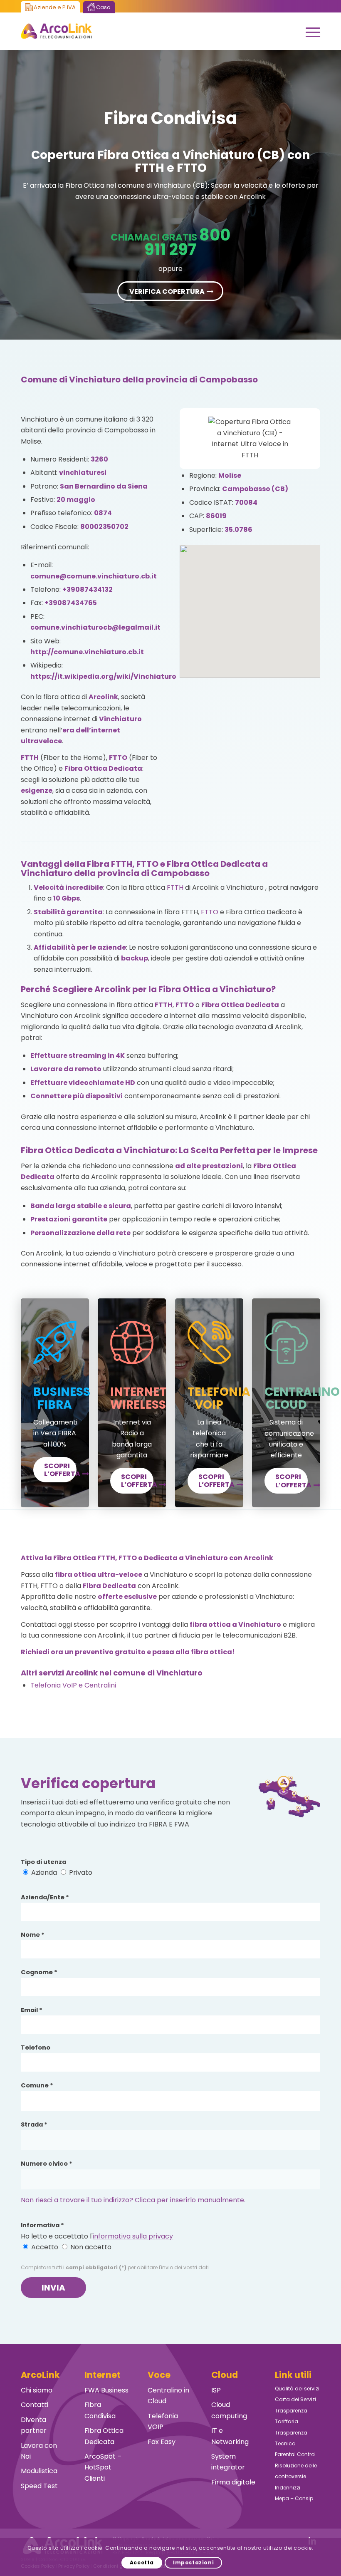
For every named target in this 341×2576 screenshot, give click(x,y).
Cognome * (39, 1972)
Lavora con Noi (39, 2451)
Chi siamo (37, 2390)
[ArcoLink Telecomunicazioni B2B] (56, 31)
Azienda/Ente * (45, 1897)
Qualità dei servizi (297, 2389)
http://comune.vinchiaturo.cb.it (87, 652)
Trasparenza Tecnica (291, 2438)
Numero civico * (47, 2164)
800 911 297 (187, 242)
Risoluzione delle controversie (296, 2471)
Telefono (36, 2047)
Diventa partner (34, 2425)
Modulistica (39, 2471)
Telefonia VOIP (163, 2421)
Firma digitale (233, 2482)
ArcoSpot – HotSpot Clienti (103, 2467)
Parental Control (295, 2454)
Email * (32, 2010)
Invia (53, 2288)
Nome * (33, 1935)
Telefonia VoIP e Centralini (73, 1685)
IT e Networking (230, 2436)
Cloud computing (229, 2410)
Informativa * (42, 2225)
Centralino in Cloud (168, 2396)
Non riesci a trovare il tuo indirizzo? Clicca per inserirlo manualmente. (133, 2200)
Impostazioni (193, 2562)
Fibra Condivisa (100, 2410)
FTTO (210, 912)
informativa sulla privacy (133, 2236)
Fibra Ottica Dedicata (104, 2436)
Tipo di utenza (43, 1862)
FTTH (175, 887)
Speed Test (39, 2486)
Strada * (34, 2124)
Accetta (142, 2562)
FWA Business (106, 2390)
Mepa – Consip (294, 2498)
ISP (216, 2390)
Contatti (35, 2405)
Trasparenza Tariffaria (291, 2416)
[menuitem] (309, 31)
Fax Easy (162, 2442)
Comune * (37, 2085)
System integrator (228, 2462)
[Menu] (309, 31)
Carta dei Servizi (295, 2399)
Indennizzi (288, 2488)
